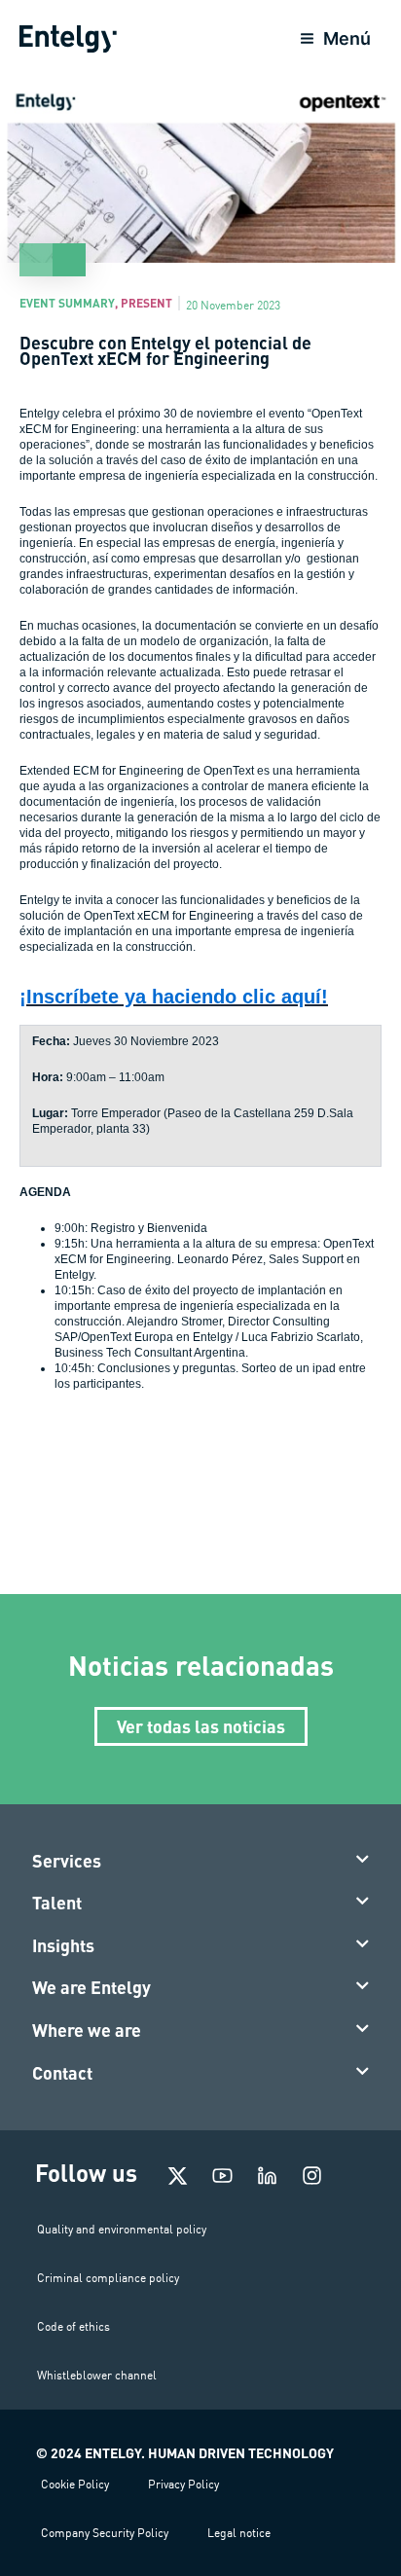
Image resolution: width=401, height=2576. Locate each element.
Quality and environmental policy (122, 2229)
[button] (201, 1862)
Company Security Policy (105, 2533)
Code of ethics (73, 2326)
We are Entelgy (91, 1987)
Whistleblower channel (97, 2375)
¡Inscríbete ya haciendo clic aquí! (174, 997)
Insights (63, 1945)
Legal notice (239, 2533)
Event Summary (67, 303)
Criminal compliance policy (108, 2278)
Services (67, 1861)
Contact (62, 2073)
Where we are (87, 2030)
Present (146, 303)
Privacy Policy (183, 2484)
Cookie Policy (75, 2484)
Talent (57, 1903)
